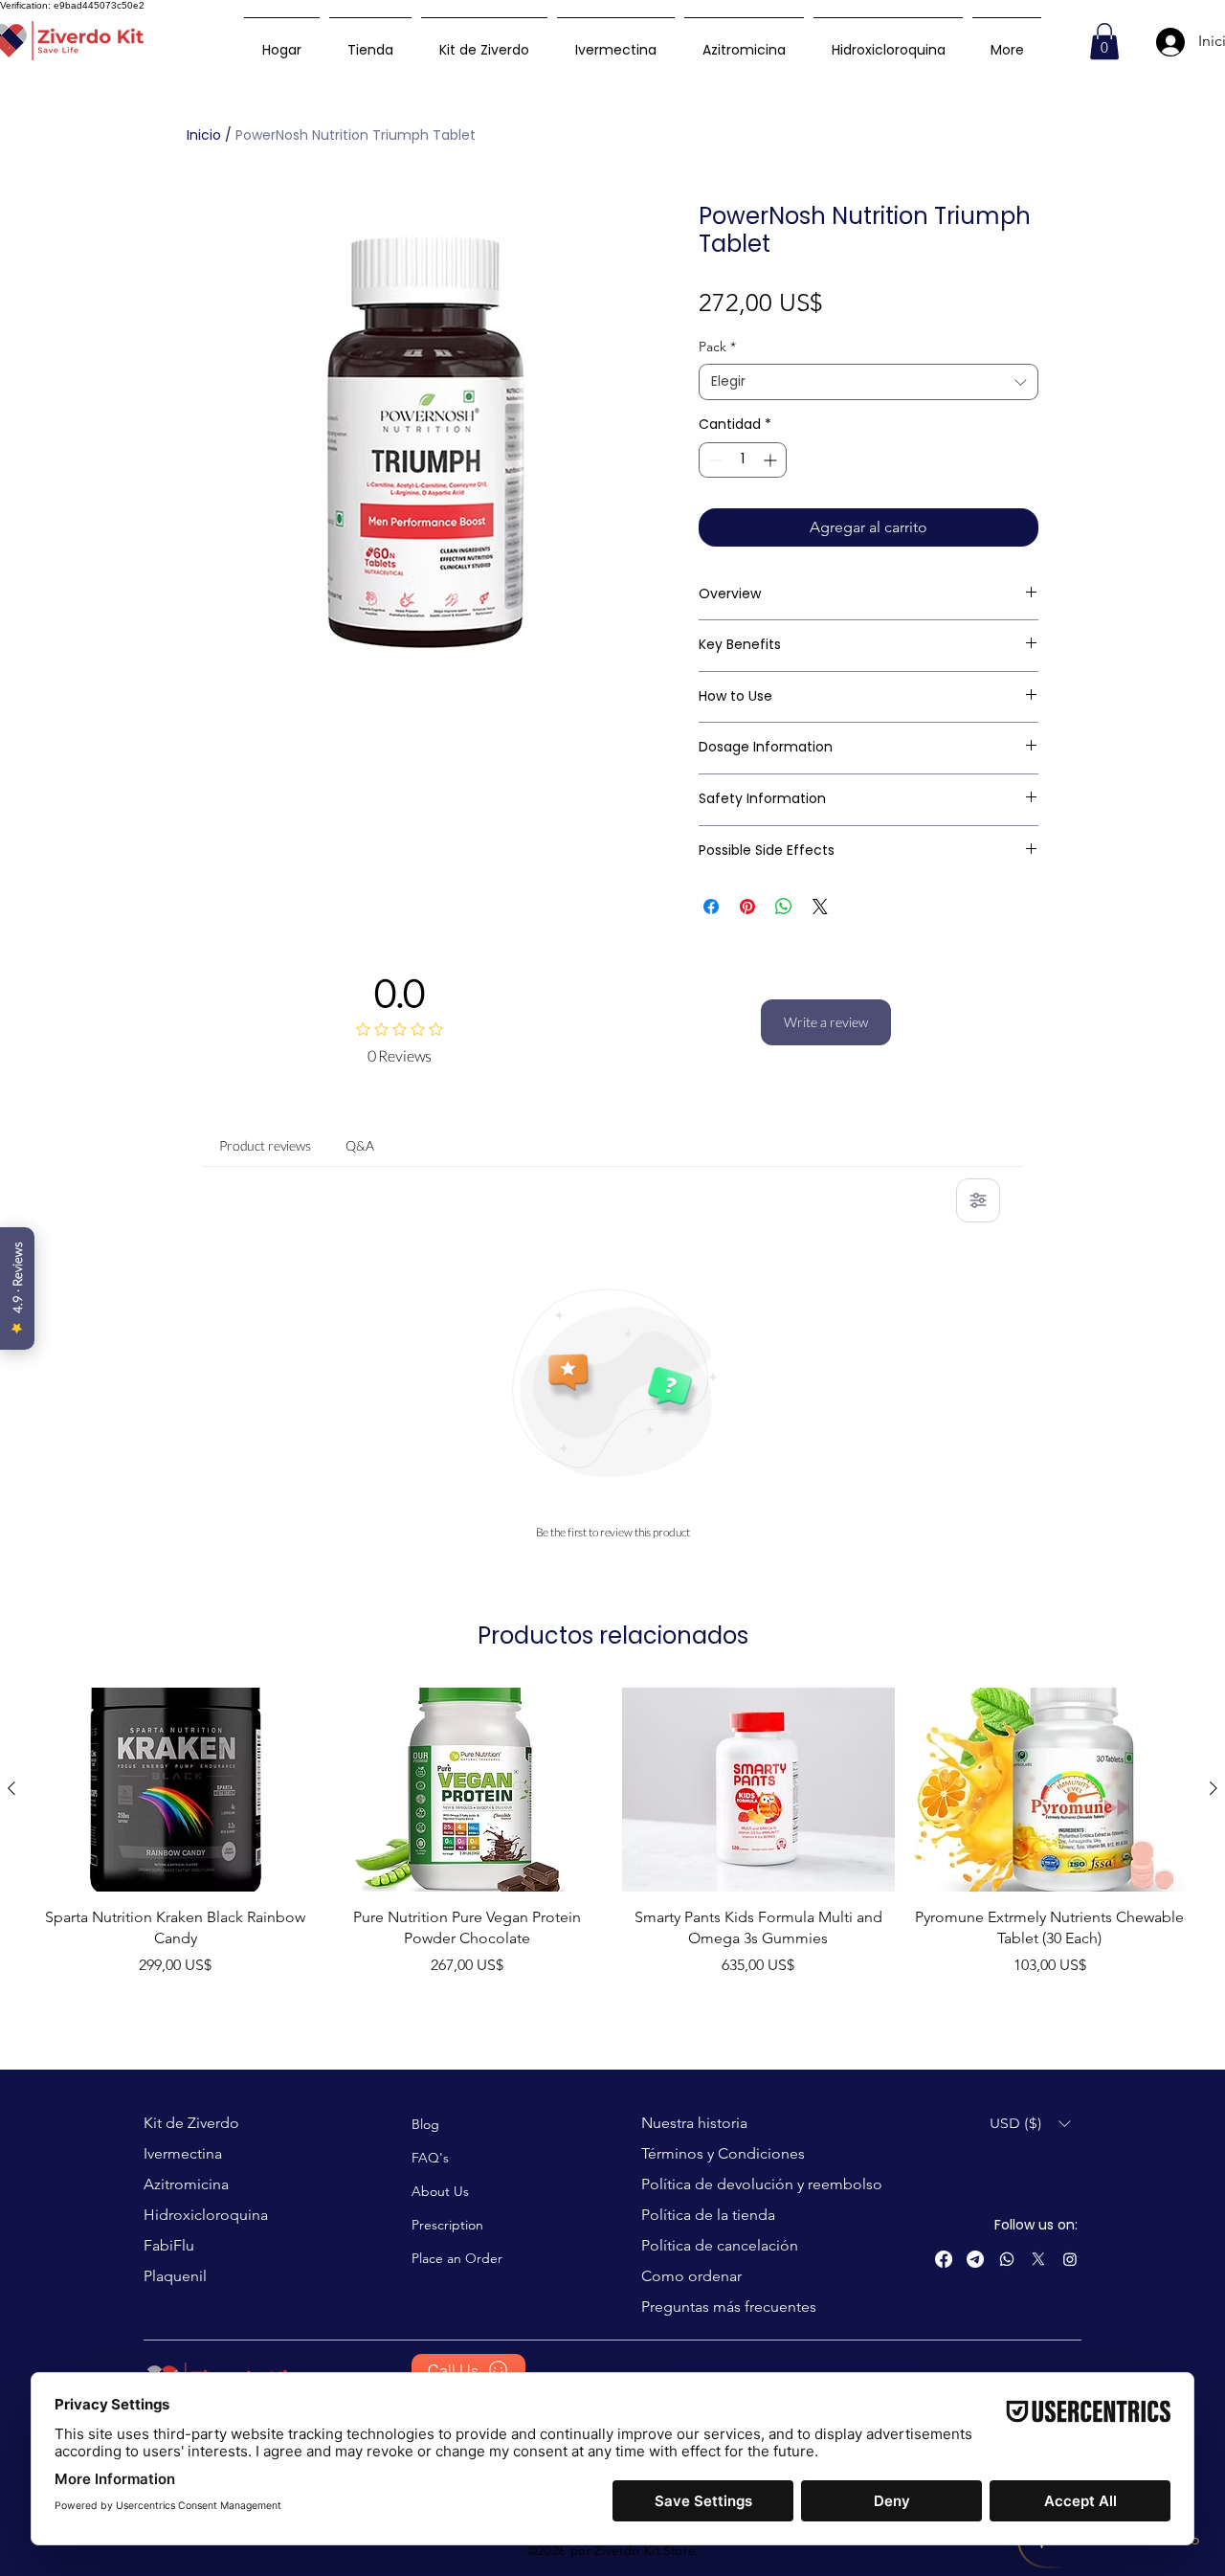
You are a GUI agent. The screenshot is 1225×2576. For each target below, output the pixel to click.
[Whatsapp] (1007, 2259)
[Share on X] (820, 907)
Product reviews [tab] (265, 1145)
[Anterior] (11, 1788)
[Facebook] (944, 2259)
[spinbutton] (743, 460)
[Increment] (772, 460)
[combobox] (869, 382)
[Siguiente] (1214, 1788)
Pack (717, 347)
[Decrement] (713, 460)
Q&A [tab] (360, 1145)
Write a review (826, 1022)
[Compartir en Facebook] (711, 907)
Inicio (204, 135)
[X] (1038, 2259)
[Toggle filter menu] (978, 1200)
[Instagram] (1070, 2259)
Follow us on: (1036, 2225)
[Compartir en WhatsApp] (784, 907)
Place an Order (457, 2258)
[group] (612, 1843)
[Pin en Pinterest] (747, 907)
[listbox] (1030, 2124)
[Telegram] (975, 2259)
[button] (1104, 41)
